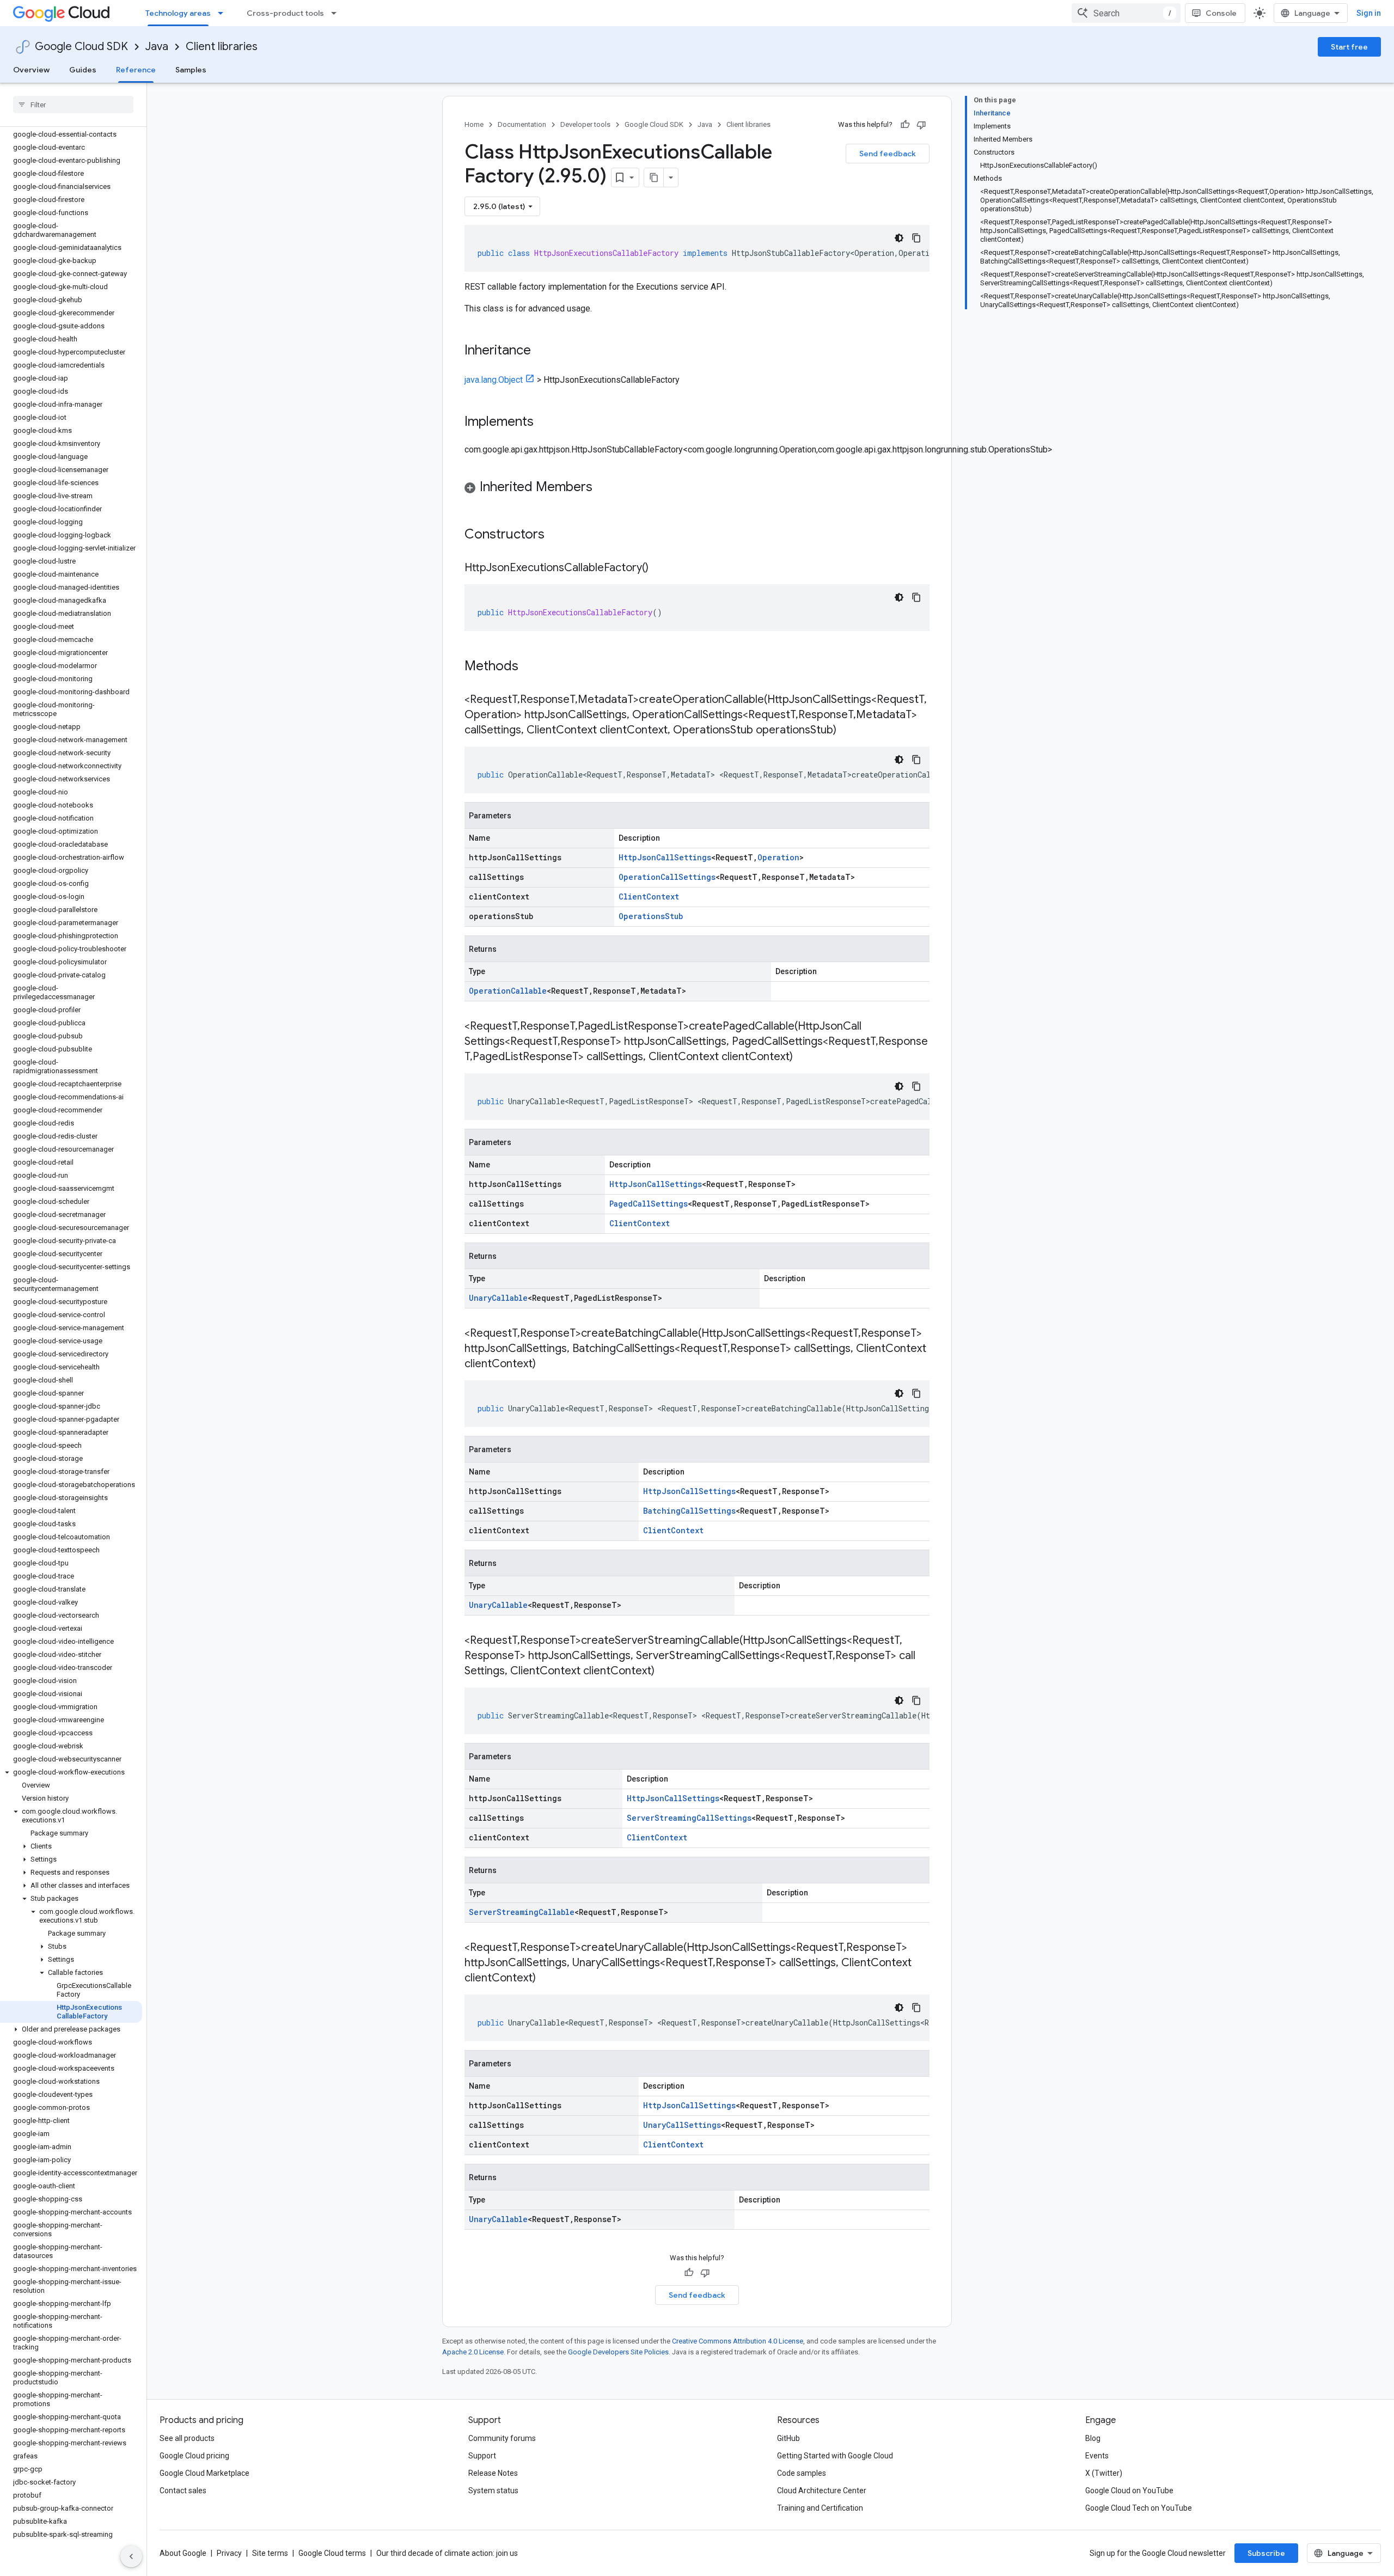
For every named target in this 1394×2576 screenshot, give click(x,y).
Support (482, 2456)
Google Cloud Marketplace (204, 2473)
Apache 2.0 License (473, 2352)
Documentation (522, 124)
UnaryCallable (498, 1298)
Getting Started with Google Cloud (835, 2456)
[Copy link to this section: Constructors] (559, 535)
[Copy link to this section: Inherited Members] (603, 488)
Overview (31, 70)
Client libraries (222, 47)
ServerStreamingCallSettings (689, 1818)
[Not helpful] (921, 125)
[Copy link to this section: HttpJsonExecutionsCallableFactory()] (659, 568)
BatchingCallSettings (689, 1511)
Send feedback (888, 154)
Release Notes (493, 2473)
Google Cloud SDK (81, 47)
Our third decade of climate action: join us (447, 2553)
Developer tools (585, 124)
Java (157, 47)
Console (1221, 13)
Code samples (802, 2473)
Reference (136, 70)
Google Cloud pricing (194, 2456)
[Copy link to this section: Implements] (545, 423)
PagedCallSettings (649, 1204)
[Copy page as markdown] (654, 178)
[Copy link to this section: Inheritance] (542, 351)
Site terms (270, 2553)
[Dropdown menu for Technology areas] (224, 13)
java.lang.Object (494, 380)
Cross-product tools (285, 13)
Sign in (1369, 13)
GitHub (788, 2438)
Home (474, 124)
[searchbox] (73, 105)
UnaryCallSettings (682, 2125)
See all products (187, 2438)
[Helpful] (905, 125)
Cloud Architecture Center (822, 2491)
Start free (1349, 47)
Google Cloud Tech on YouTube (1139, 2508)
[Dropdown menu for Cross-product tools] (337, 13)
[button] (71, 1772)
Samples (191, 70)
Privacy (229, 2553)
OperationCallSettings (667, 877)
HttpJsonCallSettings (665, 857)
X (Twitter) (1104, 2473)
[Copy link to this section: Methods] (533, 667)
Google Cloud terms (332, 2553)
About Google (183, 2553)
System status (493, 2491)
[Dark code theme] (899, 238)
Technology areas (178, 13)
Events (1097, 2456)
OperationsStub (651, 916)
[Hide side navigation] (131, 2556)
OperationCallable (508, 991)
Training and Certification (820, 2508)
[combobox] (1126, 13)
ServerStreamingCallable (522, 1912)
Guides (83, 70)
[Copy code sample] (916, 238)
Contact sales (183, 2491)
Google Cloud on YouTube (1129, 2491)
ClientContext (649, 897)
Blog (1093, 2438)
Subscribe (1266, 2553)
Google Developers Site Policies (618, 2352)
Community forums (502, 2438)
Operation (778, 857)
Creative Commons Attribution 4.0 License (738, 2341)
